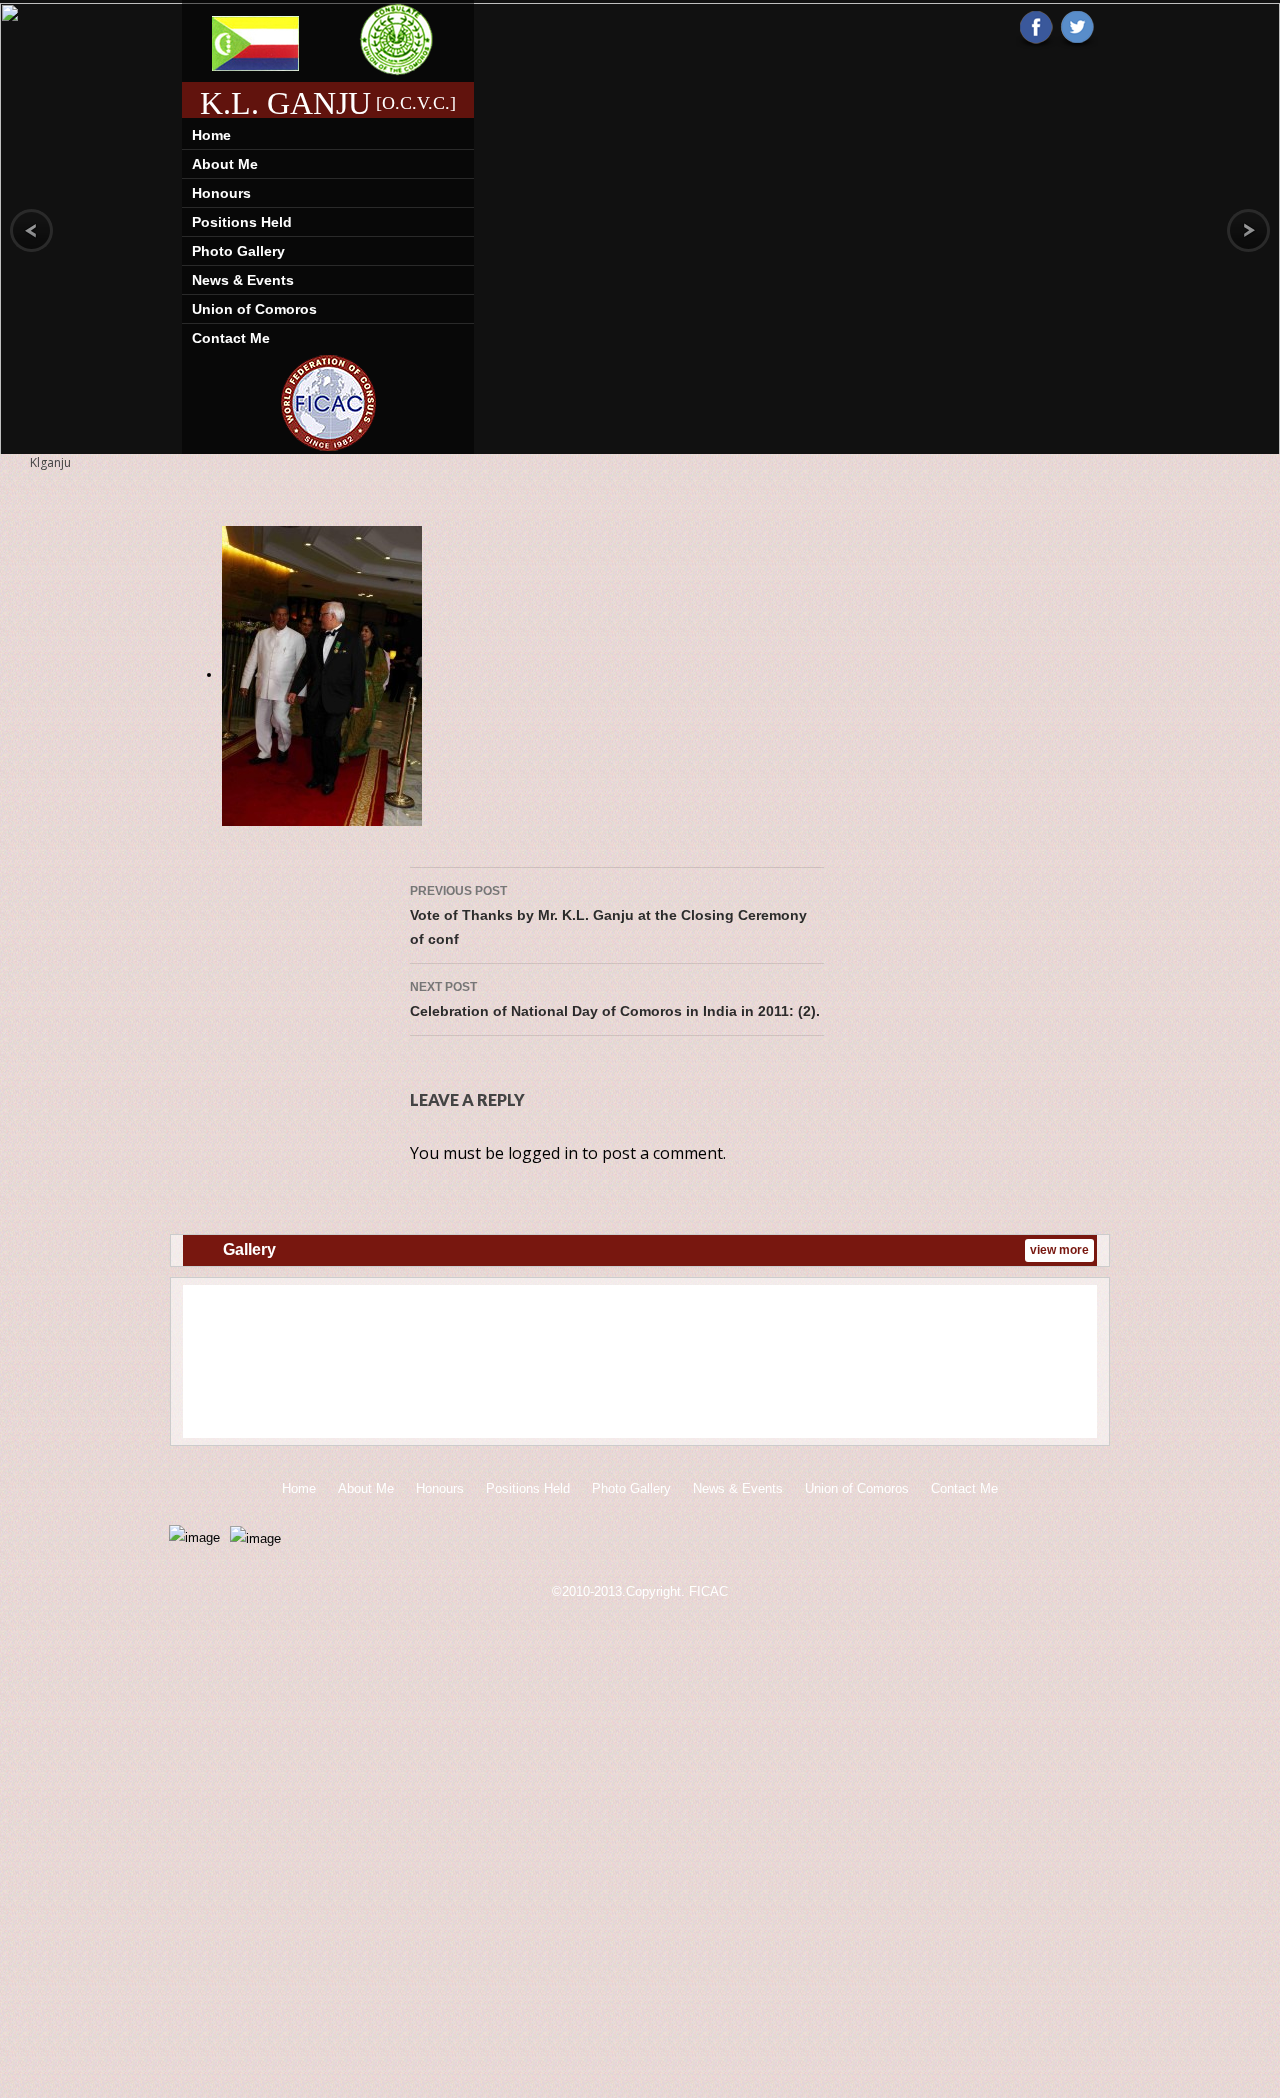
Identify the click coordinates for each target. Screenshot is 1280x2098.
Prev (212, 1365)
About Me (225, 164)
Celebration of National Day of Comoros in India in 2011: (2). (615, 999)
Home (211, 135)
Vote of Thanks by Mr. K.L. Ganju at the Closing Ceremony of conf (608, 915)
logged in (543, 1153)
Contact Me (231, 338)
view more (1059, 1250)
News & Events (243, 280)
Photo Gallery (238, 251)
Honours (221, 193)
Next (1068, 1365)
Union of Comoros (254, 309)
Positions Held (242, 222)
